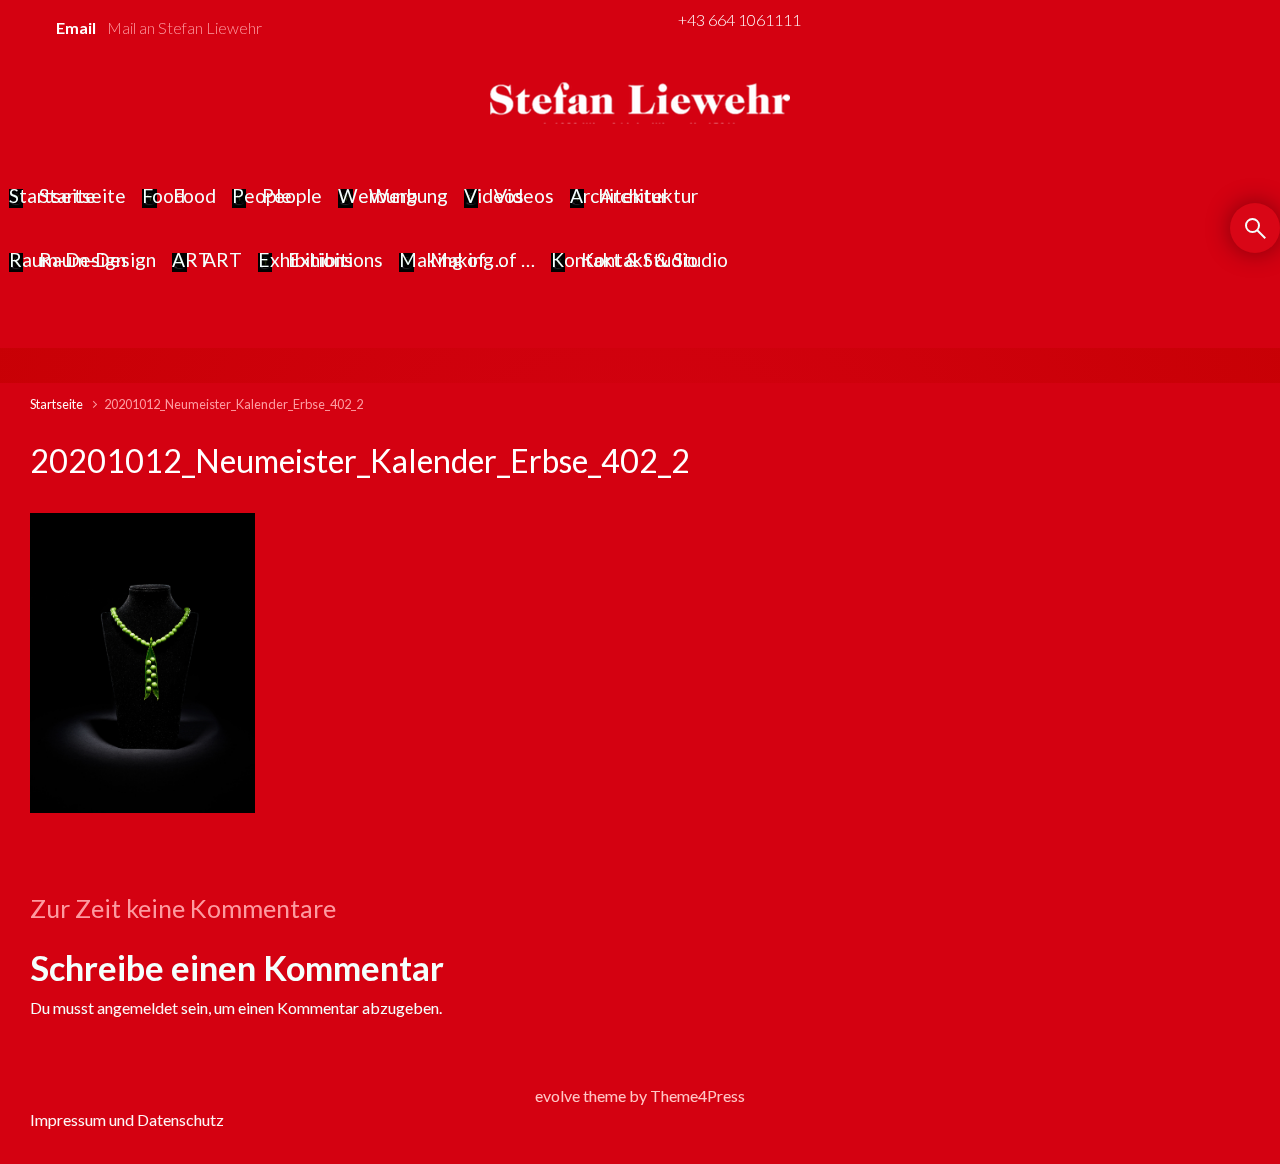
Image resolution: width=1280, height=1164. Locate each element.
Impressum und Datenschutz (127, 1119)
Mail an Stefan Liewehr (184, 27)
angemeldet (137, 1007)
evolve (557, 1095)
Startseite (56, 404)
